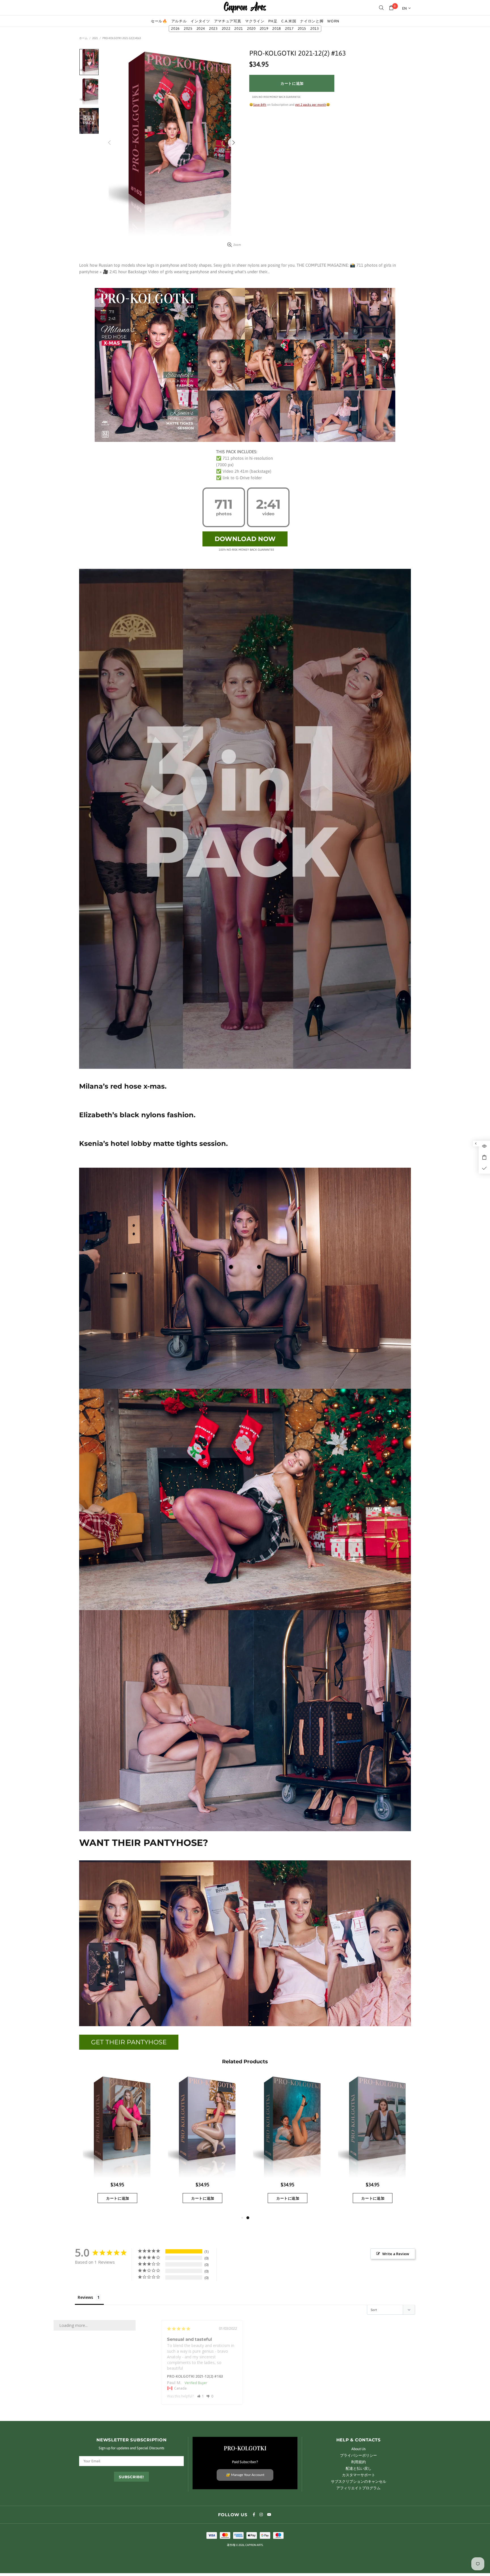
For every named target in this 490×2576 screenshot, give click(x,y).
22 (226, 29)
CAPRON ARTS (245, 8)
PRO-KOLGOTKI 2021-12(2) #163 (195, 2376)
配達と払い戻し (359, 2468)
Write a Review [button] (396, 2254)
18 (277, 29)
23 (213, 29)
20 (251, 29)
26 (175, 29)
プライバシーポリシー (358, 2455)
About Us (358, 2449)
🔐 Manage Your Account (245, 2475)
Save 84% (260, 105)
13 (315, 29)
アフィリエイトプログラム (358, 2488)
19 (264, 29)
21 (239, 29)
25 (188, 29)
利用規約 (358, 2462)
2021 (95, 38)
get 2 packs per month (311, 105)
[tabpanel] (117, 2145)
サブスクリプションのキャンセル (359, 2481)
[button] (201, 2396)
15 (302, 29)
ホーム (83, 38)
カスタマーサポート (359, 2475)
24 (201, 29)
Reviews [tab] (85, 2297)
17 (289, 29)
